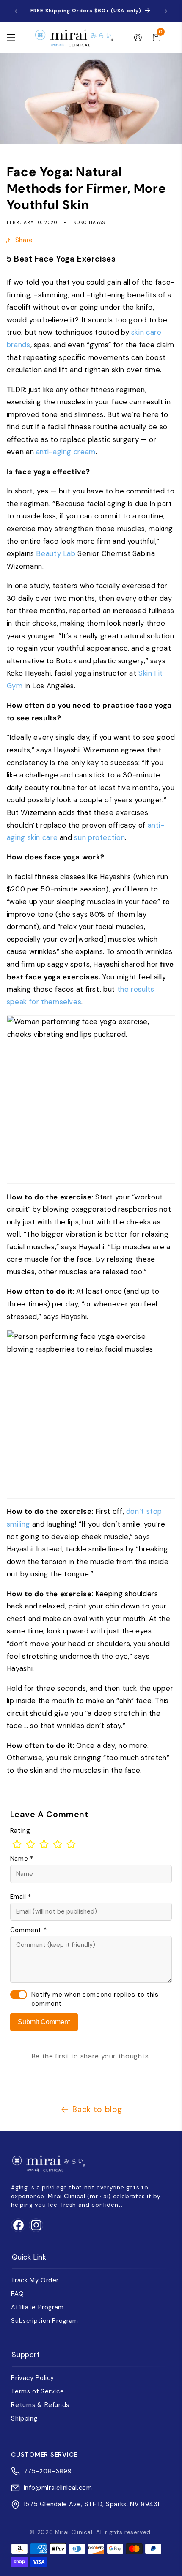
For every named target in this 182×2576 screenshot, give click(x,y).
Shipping (24, 2418)
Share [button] (24, 240)
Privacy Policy (33, 2378)
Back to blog (97, 2109)
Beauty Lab (56, 553)
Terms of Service (37, 2391)
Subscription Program (45, 2321)
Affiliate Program (37, 2307)
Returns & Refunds (40, 2405)
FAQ (17, 2294)
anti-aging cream (66, 452)
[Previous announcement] (16, 11)
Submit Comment (44, 2022)
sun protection (99, 837)
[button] (11, 38)
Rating (20, 1831)
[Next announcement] (166, 11)
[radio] (17, 1844)
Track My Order (35, 2280)
